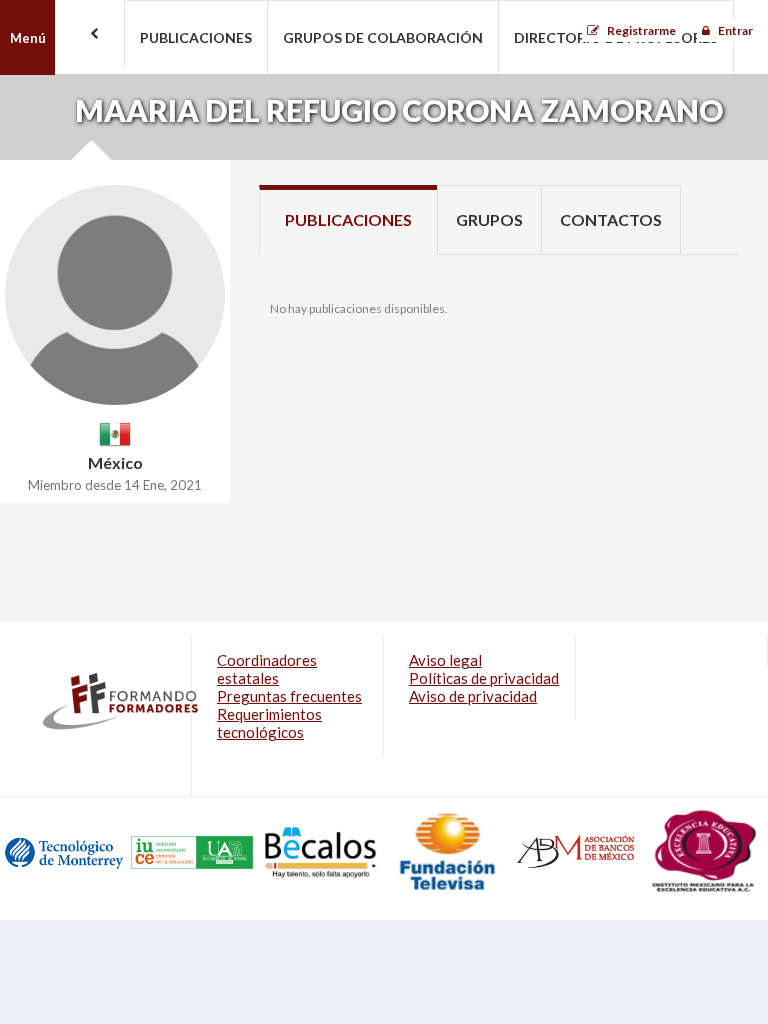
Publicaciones (196, 37)
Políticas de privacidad (484, 678)
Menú (28, 38)
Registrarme (641, 30)
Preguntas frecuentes (289, 696)
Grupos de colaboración (383, 37)
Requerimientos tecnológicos (269, 723)
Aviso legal (445, 660)
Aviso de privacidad (473, 696)
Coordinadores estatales (267, 669)
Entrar (735, 30)
